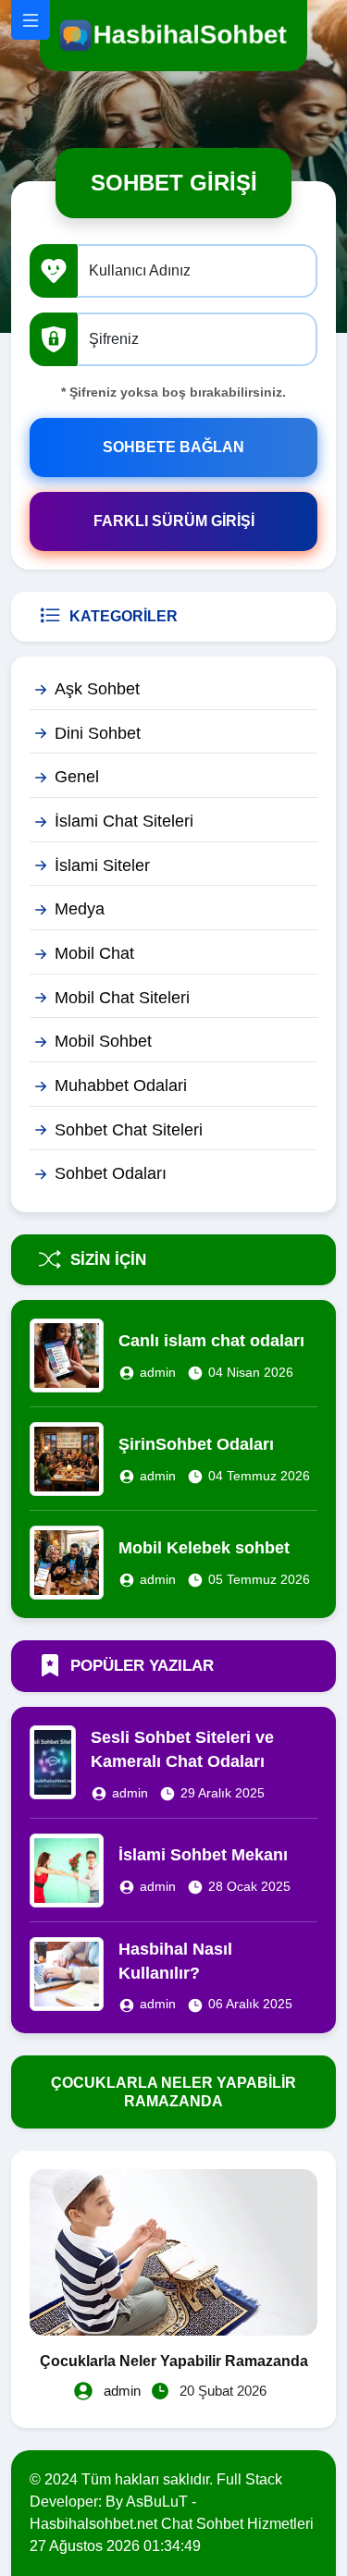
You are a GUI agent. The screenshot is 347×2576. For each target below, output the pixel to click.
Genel (77, 777)
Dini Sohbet (98, 733)
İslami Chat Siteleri (124, 821)
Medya (80, 909)
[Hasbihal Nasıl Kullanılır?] (67, 1973)
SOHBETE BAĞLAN (173, 447)
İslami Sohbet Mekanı (203, 1855)
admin (158, 1372)
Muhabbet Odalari (121, 1086)
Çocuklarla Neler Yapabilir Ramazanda (174, 2361)
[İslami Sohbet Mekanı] (67, 1869)
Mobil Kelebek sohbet (204, 1548)
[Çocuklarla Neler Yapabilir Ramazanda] (173, 2251)
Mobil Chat (94, 953)
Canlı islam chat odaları (211, 1341)
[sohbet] (173, 35)
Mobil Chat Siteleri (122, 998)
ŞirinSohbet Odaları (196, 1444)
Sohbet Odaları (111, 1173)
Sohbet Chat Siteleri (129, 1130)
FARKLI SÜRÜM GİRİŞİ (174, 521)
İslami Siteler (102, 865)
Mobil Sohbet (103, 1041)
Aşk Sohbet (97, 689)
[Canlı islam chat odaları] (67, 1355)
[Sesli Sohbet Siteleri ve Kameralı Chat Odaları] (53, 1761)
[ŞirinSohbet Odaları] (67, 1459)
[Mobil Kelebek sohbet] (67, 1562)
